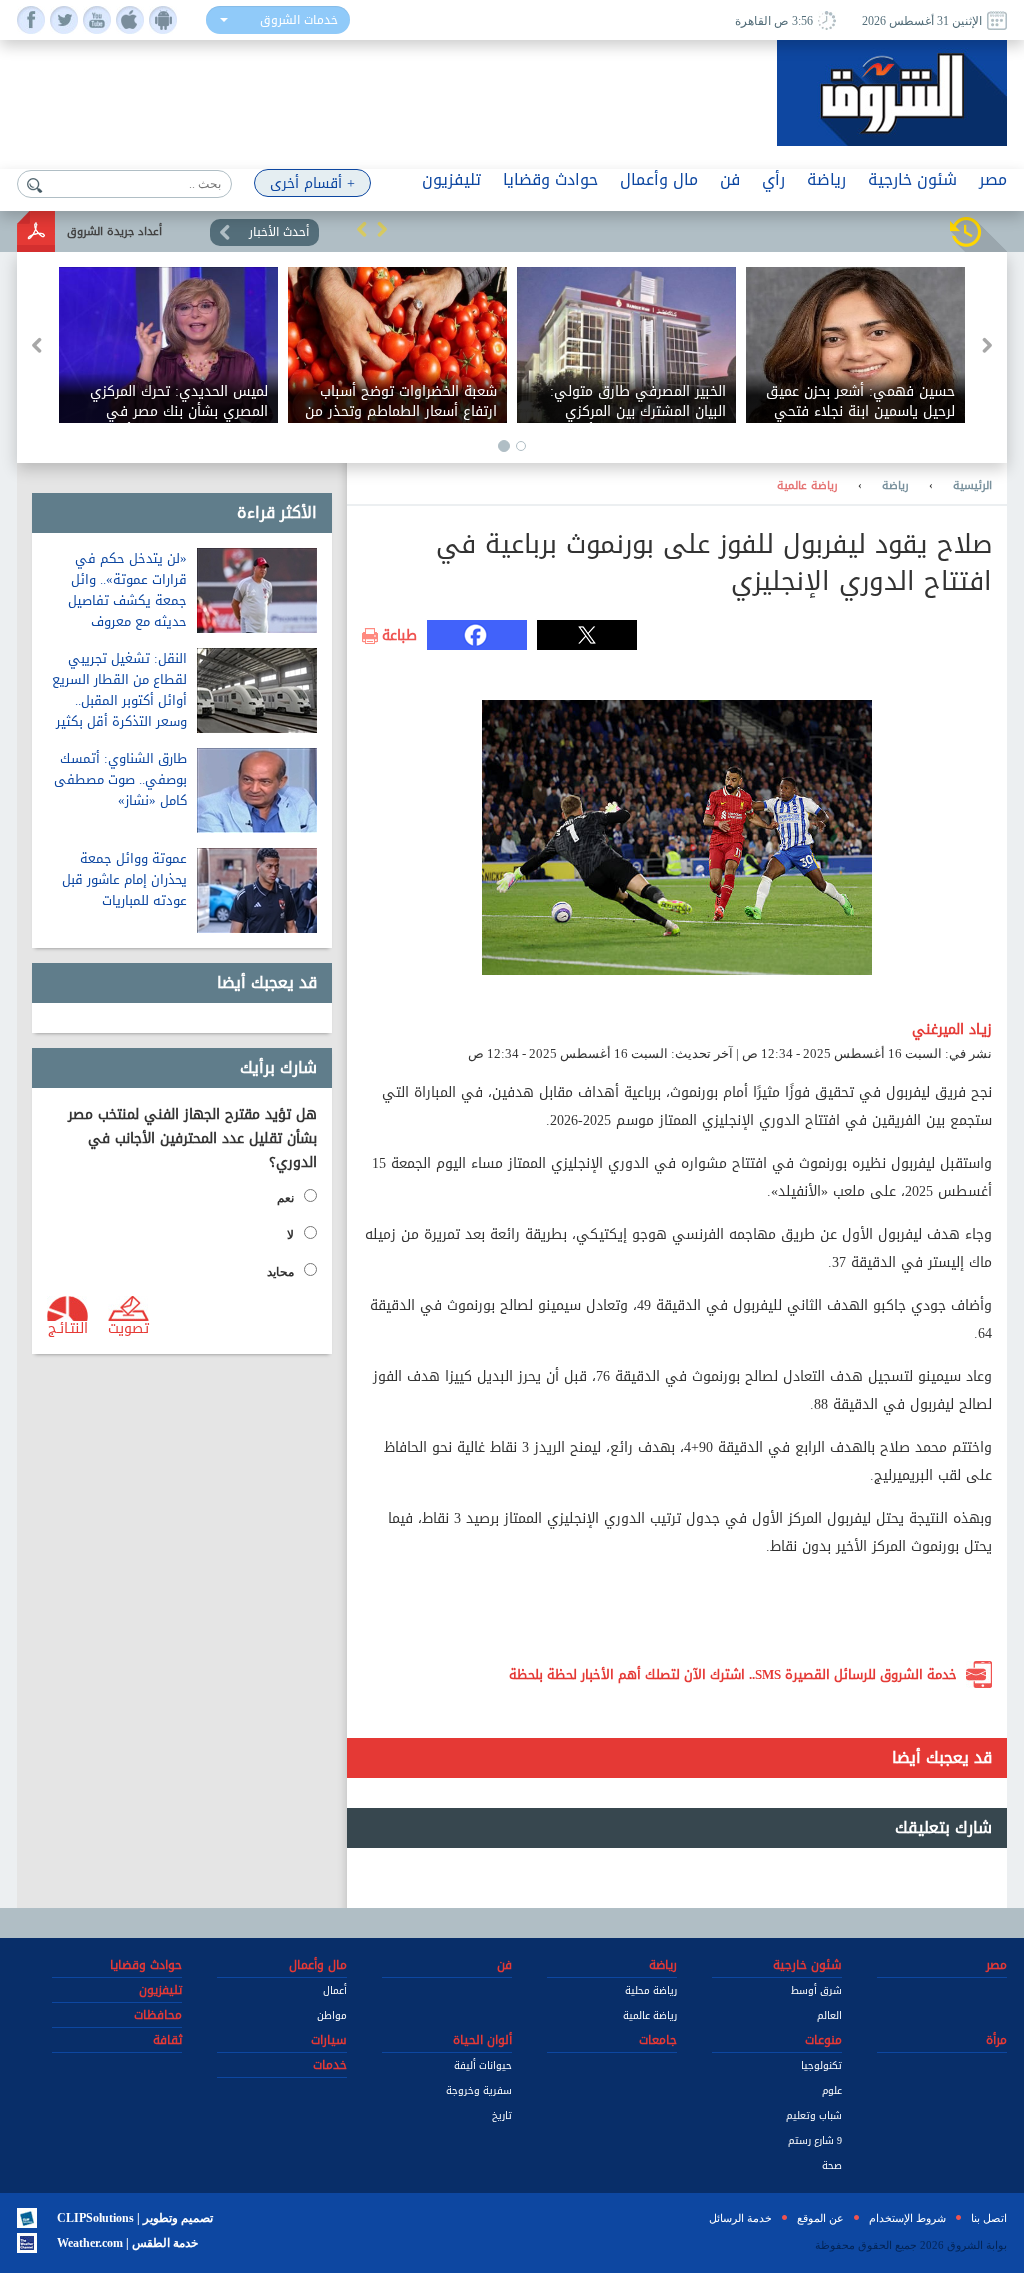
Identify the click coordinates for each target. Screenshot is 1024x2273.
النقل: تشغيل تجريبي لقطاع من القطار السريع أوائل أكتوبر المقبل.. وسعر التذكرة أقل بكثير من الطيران (119, 700)
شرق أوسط (816, 1990)
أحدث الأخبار (279, 232)
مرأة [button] (996, 2040)
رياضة (895, 486)
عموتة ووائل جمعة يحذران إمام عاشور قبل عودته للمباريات (124, 879)
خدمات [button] (330, 2065)
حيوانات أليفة (483, 2065)
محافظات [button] (158, 2015)
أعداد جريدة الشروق (114, 231)
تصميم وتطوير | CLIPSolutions (135, 2218)
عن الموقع (820, 2218)
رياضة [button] (826, 179)
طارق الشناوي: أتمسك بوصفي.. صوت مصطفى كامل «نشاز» (120, 779)
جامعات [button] (658, 2040)
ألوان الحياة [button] (482, 2040)
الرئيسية (972, 486)
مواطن (332, 2015)
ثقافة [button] (167, 2040)
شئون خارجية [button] (912, 179)
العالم (829, 2015)
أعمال (335, 1990)
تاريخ (502, 2115)
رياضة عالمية (807, 486)
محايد (280, 1272)
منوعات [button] (823, 2040)
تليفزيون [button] (451, 179)
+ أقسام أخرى (312, 183)
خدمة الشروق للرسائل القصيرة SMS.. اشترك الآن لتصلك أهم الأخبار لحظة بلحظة (733, 1674)
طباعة (399, 636)
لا (290, 1235)
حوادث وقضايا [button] (550, 179)
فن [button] (730, 179)
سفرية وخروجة (479, 2090)
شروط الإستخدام (907, 2218)
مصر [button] (993, 179)
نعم (285, 1198)
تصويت (128, 1327)
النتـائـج (68, 1327)
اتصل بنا (989, 2218)
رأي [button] (773, 179)
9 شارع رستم (815, 2140)
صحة (832, 2165)
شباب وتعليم (814, 2115)
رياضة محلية (651, 1990)
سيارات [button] (329, 2040)
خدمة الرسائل (740, 2218)
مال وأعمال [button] (659, 179)
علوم (832, 2090)
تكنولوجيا (821, 2065)
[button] (362, 229)
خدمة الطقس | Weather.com (127, 2243)
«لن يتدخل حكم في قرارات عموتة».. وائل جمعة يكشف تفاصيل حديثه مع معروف (127, 590)
